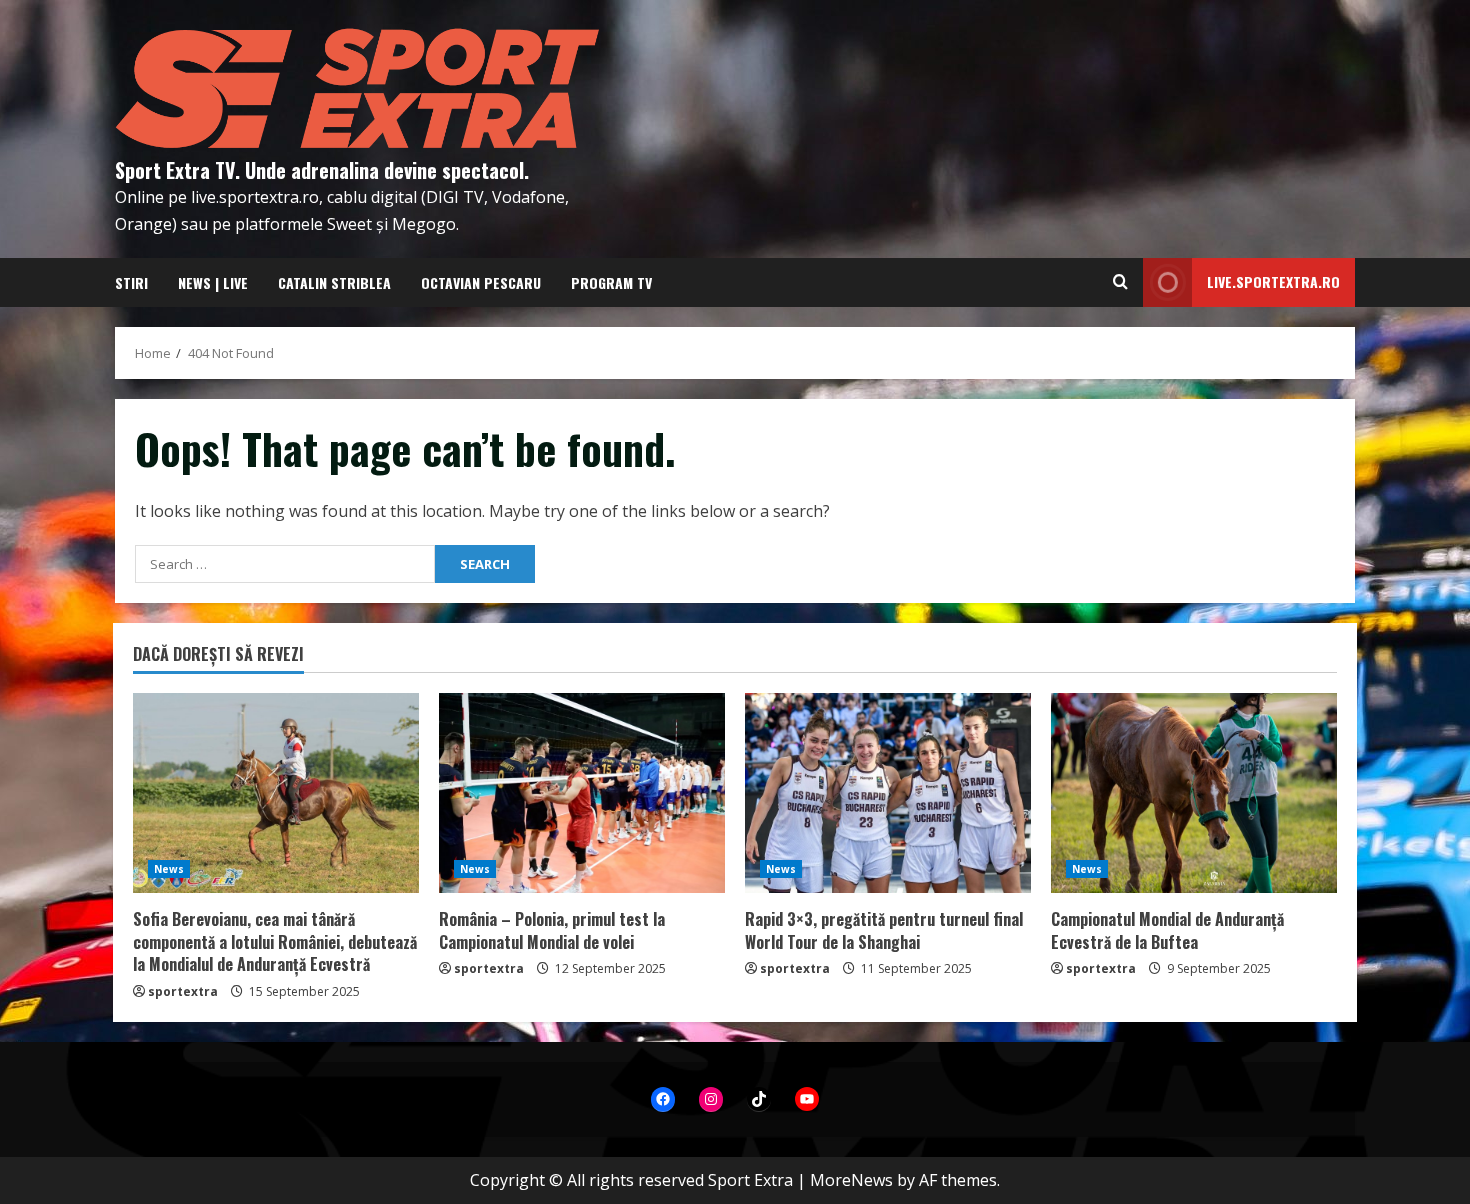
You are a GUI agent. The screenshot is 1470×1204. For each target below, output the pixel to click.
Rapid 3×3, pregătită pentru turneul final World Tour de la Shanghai (884, 930)
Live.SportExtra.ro (1273, 281)
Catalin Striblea (334, 282)
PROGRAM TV (611, 282)
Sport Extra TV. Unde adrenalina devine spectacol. (322, 170)
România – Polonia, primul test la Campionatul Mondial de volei (552, 930)
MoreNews (851, 1180)
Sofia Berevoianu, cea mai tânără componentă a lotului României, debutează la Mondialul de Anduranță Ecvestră (275, 941)
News (169, 869)
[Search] (1120, 282)
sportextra (183, 991)
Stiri (131, 282)
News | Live (213, 282)
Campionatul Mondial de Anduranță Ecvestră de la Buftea (1167, 930)
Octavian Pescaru (481, 282)
